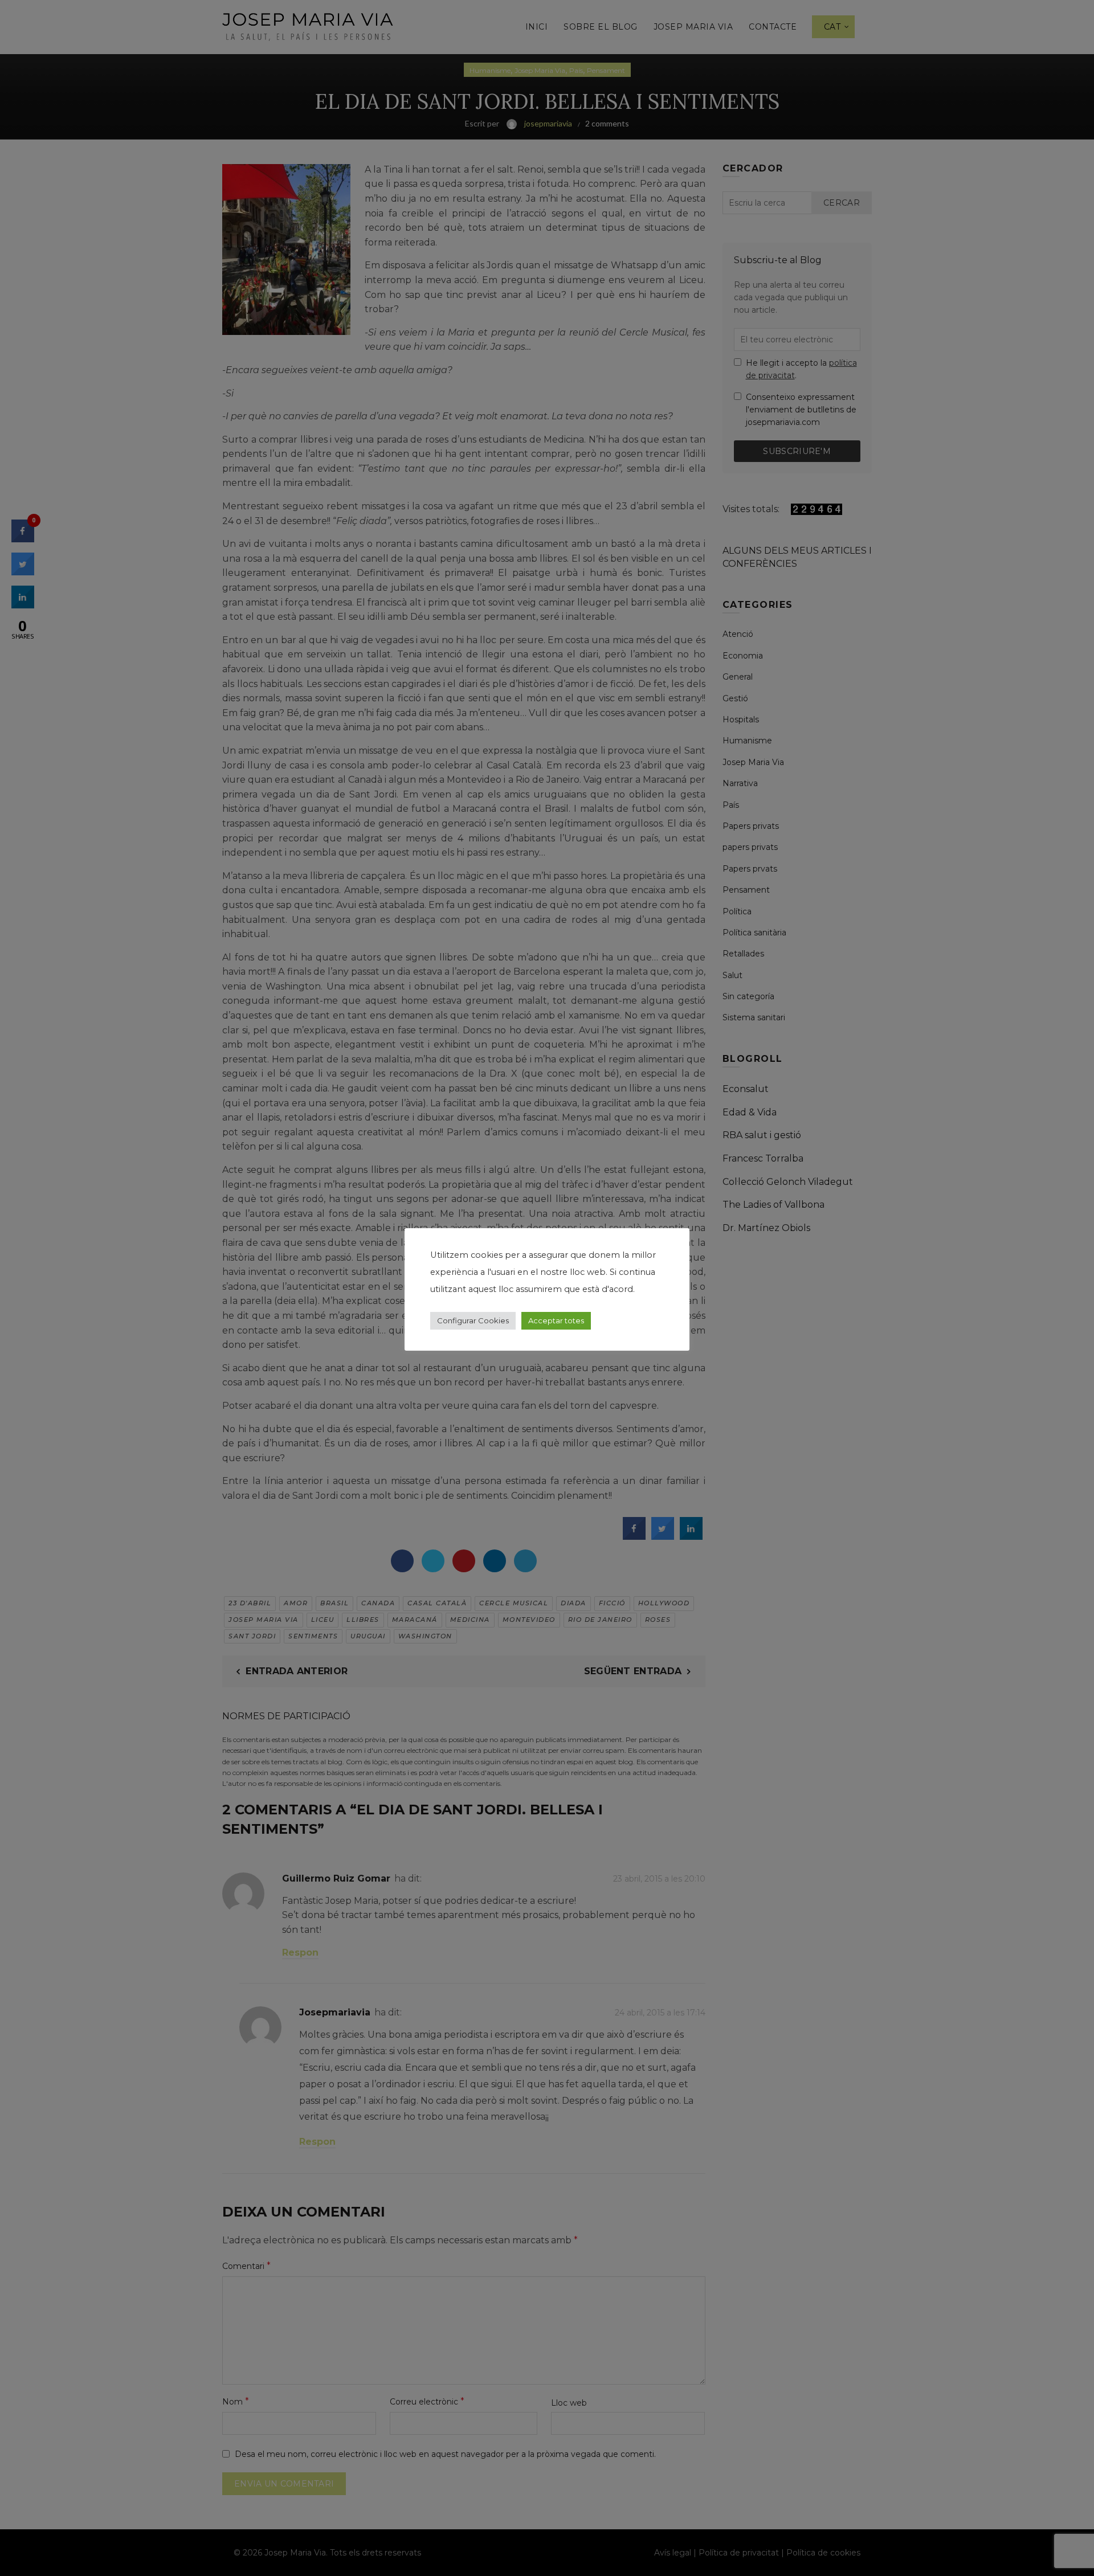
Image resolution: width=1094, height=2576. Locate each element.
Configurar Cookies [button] (473, 1320)
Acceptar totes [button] (556, 1320)
